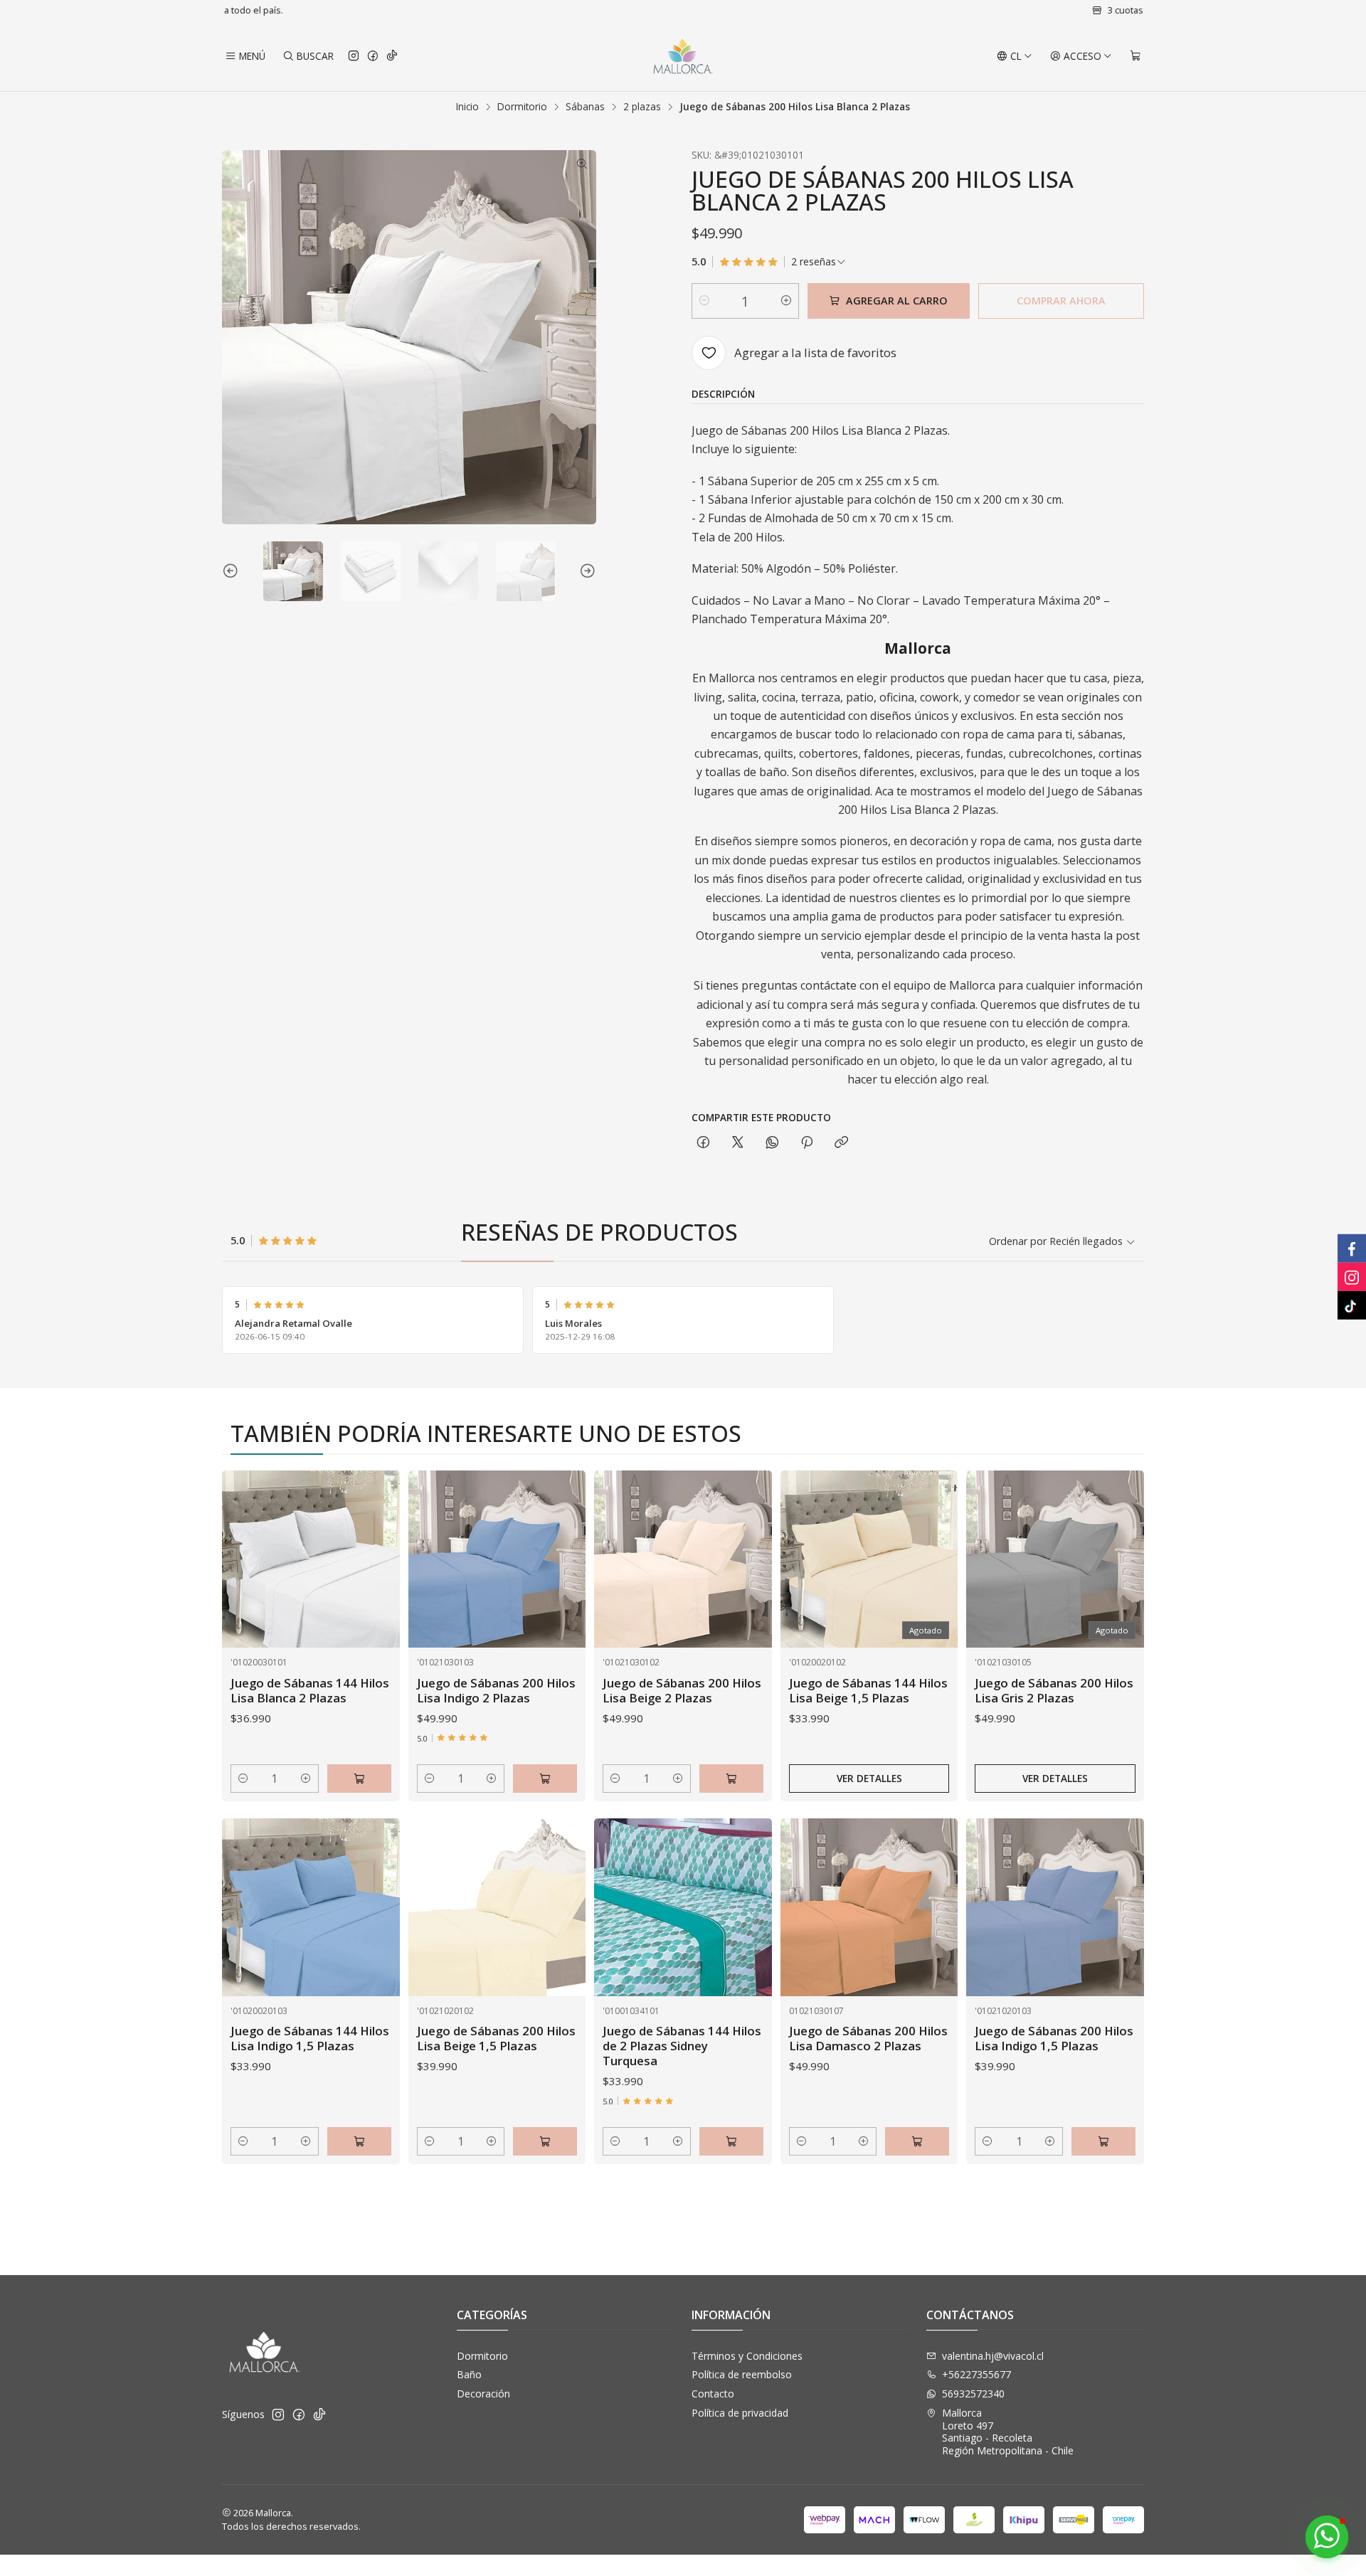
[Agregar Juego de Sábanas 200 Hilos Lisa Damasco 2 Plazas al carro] (917, 2141)
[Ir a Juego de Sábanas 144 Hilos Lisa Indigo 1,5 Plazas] (311, 1907)
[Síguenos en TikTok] (392, 56)
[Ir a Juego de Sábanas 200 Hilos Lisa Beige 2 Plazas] (683, 1559)
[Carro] (1135, 56)
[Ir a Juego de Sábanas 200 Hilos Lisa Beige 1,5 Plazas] (497, 1907)
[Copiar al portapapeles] (841, 1143)
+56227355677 (976, 2374)
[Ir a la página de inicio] (683, 56)
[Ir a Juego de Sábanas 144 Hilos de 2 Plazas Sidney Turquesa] (683, 1907)
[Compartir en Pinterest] (807, 1143)
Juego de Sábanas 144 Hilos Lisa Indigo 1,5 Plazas (310, 2038)
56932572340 (973, 2394)
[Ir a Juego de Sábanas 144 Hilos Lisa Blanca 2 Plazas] (311, 1559)
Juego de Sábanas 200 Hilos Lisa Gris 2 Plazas (1054, 1690)
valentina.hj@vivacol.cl (993, 2356)
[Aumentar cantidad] (786, 301)
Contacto (713, 2394)
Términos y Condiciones (747, 2356)
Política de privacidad (740, 2413)
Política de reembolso (742, 2374)
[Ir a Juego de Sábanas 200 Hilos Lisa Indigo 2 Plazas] (497, 1559)
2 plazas (642, 107)
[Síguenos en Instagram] (354, 56)
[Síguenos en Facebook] (373, 56)
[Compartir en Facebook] (703, 1143)
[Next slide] (586, 571)
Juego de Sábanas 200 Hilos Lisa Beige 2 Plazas (682, 1690)
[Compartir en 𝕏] (738, 1143)
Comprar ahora (1061, 301)
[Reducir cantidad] (704, 301)
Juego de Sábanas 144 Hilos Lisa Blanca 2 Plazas (310, 1690)
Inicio (467, 107)
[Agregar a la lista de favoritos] (374, 1542)
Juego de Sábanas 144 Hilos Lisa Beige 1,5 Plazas (868, 1690)
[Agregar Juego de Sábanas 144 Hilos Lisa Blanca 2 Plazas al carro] (359, 1779)
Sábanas (585, 107)
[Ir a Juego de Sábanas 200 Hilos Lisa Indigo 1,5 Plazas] (1055, 1907)
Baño (469, 2374)
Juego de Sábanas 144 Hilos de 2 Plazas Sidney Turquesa (682, 2046)
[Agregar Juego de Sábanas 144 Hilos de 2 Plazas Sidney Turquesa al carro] (731, 2141)
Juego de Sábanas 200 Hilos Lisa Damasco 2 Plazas (868, 2038)
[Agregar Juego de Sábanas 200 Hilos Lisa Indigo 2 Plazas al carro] (545, 1779)
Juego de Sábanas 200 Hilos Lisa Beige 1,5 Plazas (496, 2038)
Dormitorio (522, 107)
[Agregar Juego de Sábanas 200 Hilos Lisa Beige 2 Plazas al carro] (731, 1779)
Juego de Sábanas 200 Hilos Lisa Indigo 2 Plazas (496, 1690)
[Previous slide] (233, 571)
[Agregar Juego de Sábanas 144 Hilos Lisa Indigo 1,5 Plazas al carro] (359, 2141)
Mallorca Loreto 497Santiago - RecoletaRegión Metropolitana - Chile (1008, 2432)
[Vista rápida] (374, 1576)
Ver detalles (869, 1778)
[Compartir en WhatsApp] (772, 1143)
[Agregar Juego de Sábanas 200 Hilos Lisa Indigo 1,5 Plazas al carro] (1103, 2141)
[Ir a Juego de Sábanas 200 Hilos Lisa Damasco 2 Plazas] (869, 1907)
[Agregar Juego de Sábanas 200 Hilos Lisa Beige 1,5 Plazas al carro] (545, 2141)
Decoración (483, 2394)
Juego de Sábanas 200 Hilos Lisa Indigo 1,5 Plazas (1054, 2038)
